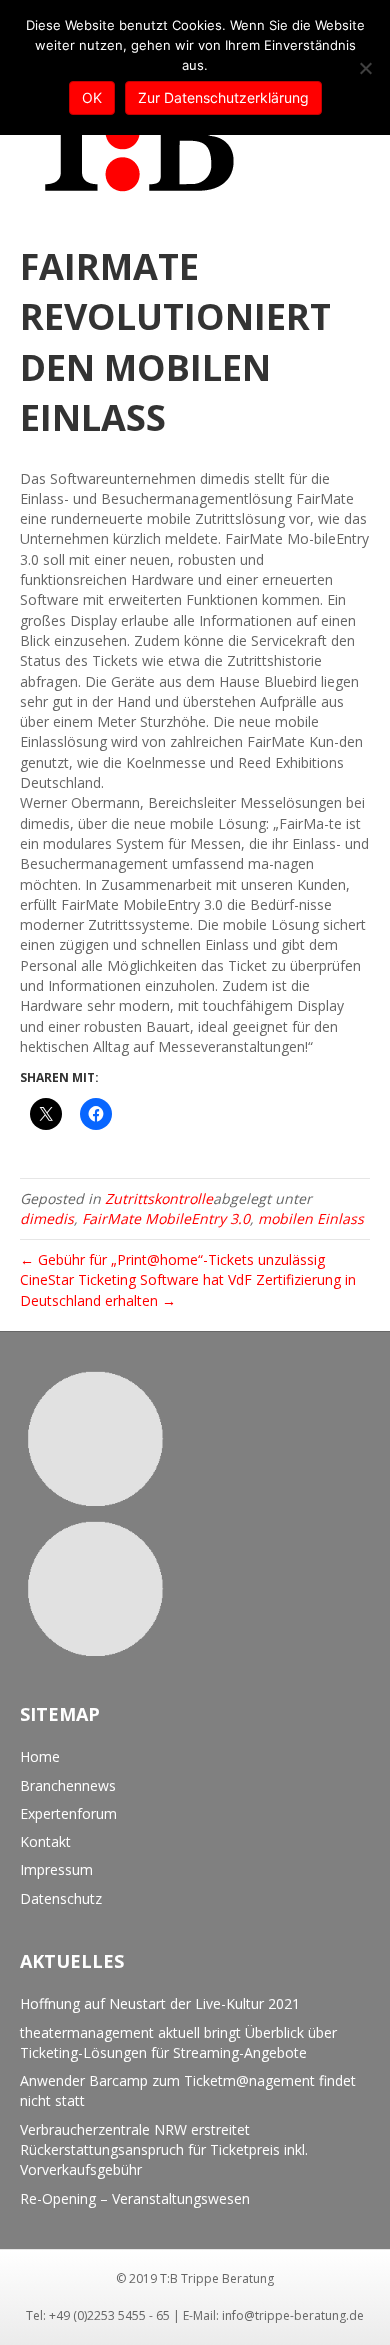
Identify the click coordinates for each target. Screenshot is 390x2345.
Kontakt (45, 1841)
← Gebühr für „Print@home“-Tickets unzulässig (172, 1259)
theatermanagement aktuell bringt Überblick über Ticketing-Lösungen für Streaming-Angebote (178, 2042)
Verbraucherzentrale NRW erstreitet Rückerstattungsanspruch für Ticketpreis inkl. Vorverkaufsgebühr (164, 2150)
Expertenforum (68, 1813)
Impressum (56, 1869)
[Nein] (365, 68)
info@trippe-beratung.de (293, 2315)
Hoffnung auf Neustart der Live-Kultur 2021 (160, 2003)
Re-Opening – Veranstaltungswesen (135, 2198)
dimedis (47, 1218)
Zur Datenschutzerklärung (223, 97)
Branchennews (68, 1785)
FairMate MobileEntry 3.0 (166, 1218)
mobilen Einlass (311, 1218)
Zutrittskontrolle (159, 1198)
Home (40, 1756)
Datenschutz (61, 1898)
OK (92, 97)
